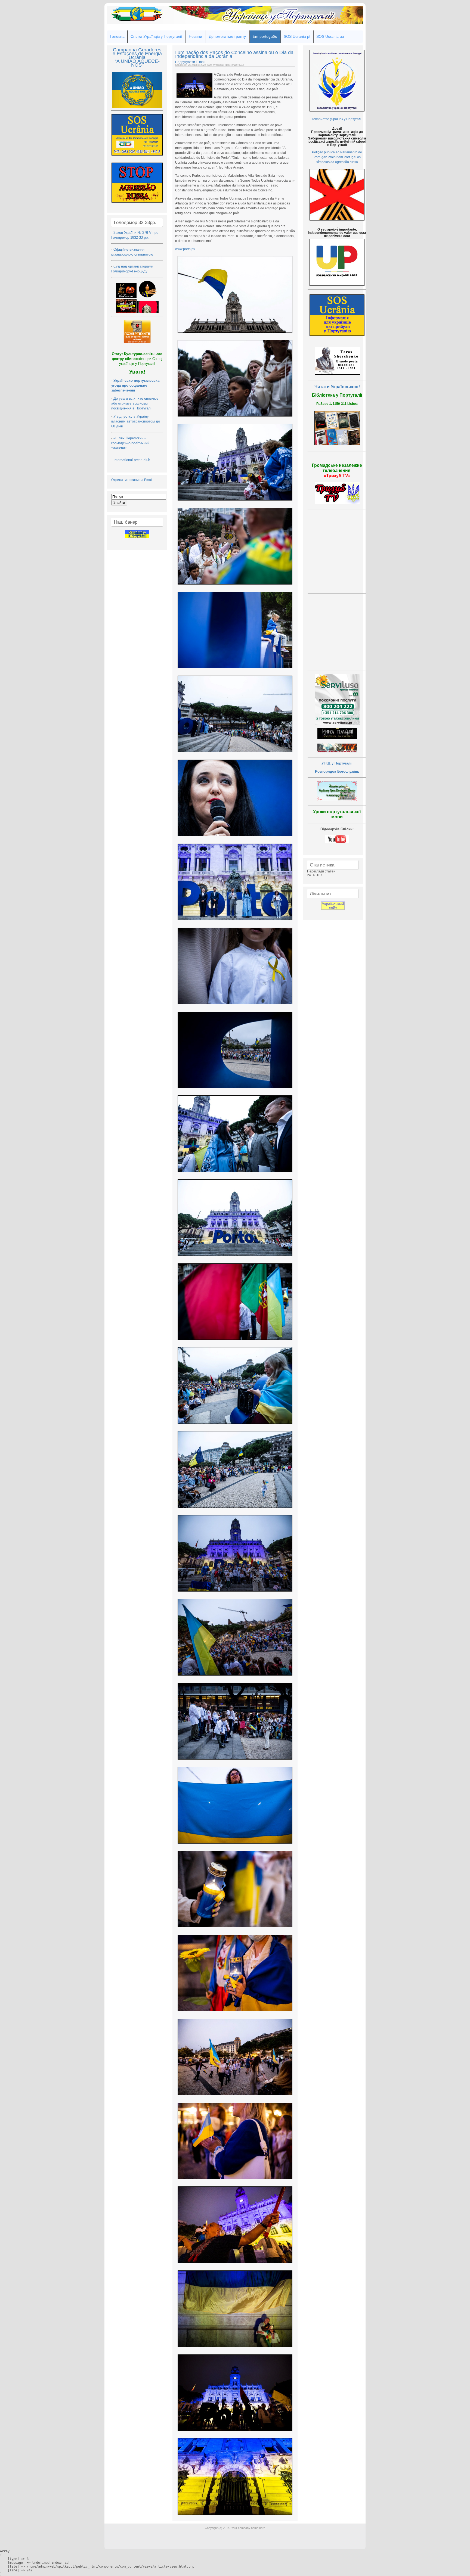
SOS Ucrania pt (297, 36)
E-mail (201, 62)
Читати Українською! (337, 387)
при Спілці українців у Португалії (137, 359)
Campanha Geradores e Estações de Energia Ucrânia (137, 54)
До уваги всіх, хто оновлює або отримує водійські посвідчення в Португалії (135, 403)
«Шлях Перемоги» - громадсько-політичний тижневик (130, 443)
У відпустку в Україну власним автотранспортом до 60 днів (136, 421)
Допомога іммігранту (227, 36)
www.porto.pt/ (185, 249)
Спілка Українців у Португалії (156, 36)
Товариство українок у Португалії (337, 119)
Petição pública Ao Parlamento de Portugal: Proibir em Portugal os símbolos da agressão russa (337, 157)
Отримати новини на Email (132, 480)
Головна (117, 36)
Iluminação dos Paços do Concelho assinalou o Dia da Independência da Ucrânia (234, 54)
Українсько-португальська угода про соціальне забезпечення (135, 385)
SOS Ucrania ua (330, 36)
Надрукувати (185, 62)
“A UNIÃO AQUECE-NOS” (137, 63)
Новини (195, 36)
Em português (265, 36)
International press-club (132, 460)
